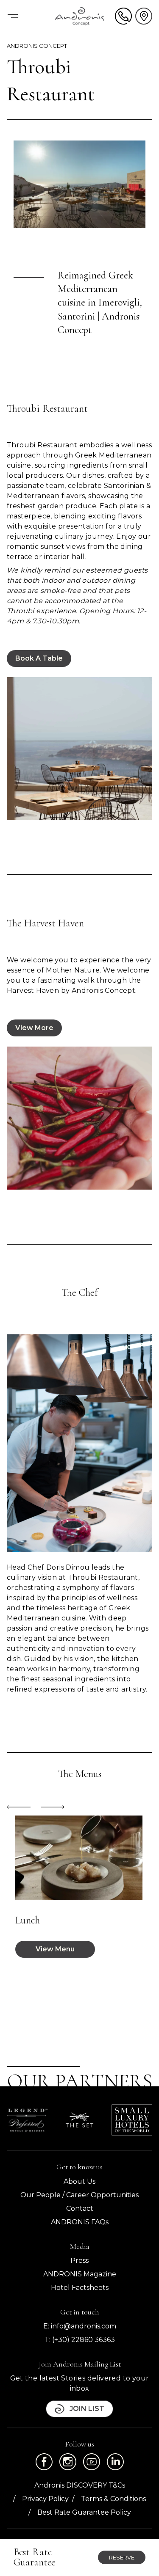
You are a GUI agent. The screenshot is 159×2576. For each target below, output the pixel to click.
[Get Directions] (144, 16)
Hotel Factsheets (80, 2288)
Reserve (122, 2557)
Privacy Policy (45, 2499)
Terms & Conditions (113, 2499)
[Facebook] (44, 2462)
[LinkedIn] (115, 2462)
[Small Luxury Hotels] (132, 2120)
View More (34, 1028)
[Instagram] (68, 2462)
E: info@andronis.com (80, 2326)
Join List (87, 2409)
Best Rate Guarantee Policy (84, 2512)
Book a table (39, 658)
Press (79, 2261)
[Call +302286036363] (123, 16)
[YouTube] (92, 2462)
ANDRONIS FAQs (80, 2222)
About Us (79, 2181)
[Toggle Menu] (13, 16)
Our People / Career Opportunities (79, 2195)
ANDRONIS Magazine (80, 2274)
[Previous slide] (19, 1807)
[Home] (79, 16)
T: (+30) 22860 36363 (80, 2340)
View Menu (55, 1949)
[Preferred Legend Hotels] (27, 2120)
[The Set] (80, 2120)
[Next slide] (53, 1807)
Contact (80, 2208)
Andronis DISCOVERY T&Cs (80, 2485)
